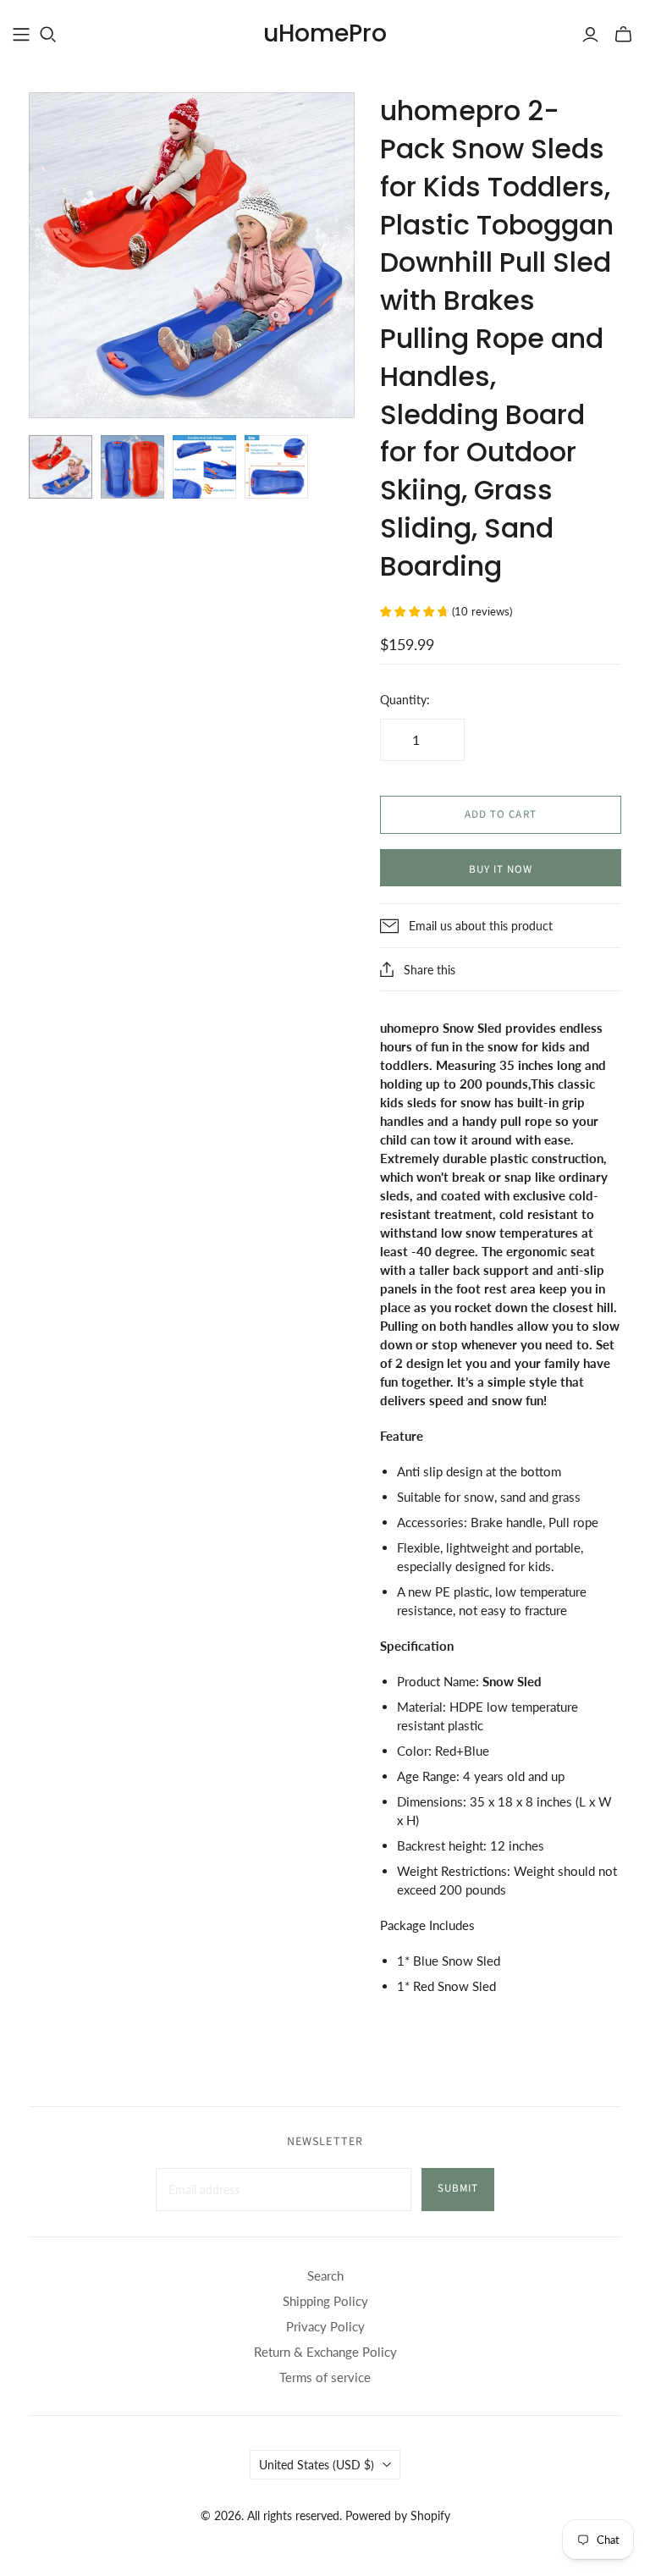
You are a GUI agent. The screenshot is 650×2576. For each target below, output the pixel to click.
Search (325, 2275)
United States (317, 2465)
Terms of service (325, 2377)
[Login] (590, 35)
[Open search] (48, 35)
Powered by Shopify (398, 2515)
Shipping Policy (325, 2301)
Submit (458, 2188)
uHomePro (325, 33)
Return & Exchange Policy (325, 2352)
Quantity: (405, 700)
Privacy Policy (325, 2326)
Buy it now (501, 869)
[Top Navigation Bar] (21, 35)
